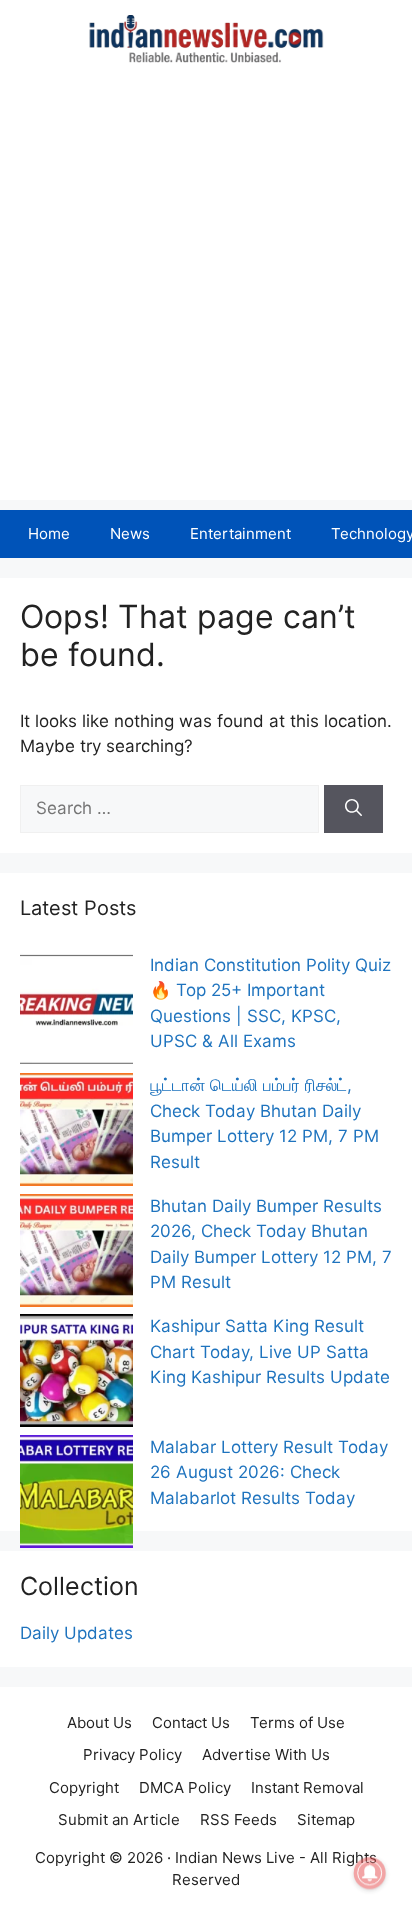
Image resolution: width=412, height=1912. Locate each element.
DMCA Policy (185, 1787)
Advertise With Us (266, 1754)
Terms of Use (297, 1722)
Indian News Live (235, 1857)
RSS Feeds (238, 1819)
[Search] (353, 809)
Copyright (84, 1787)
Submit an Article (119, 1819)
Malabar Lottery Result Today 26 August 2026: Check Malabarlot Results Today (269, 1472)
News (130, 533)
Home (49, 533)
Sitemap (326, 1819)
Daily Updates (76, 1633)
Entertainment (240, 533)
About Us (99, 1722)
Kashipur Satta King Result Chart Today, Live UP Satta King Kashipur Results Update (270, 1351)
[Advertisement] (206, 294)
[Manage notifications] (370, 1873)
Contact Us (191, 1722)
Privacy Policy (132, 1754)
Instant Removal (307, 1787)
